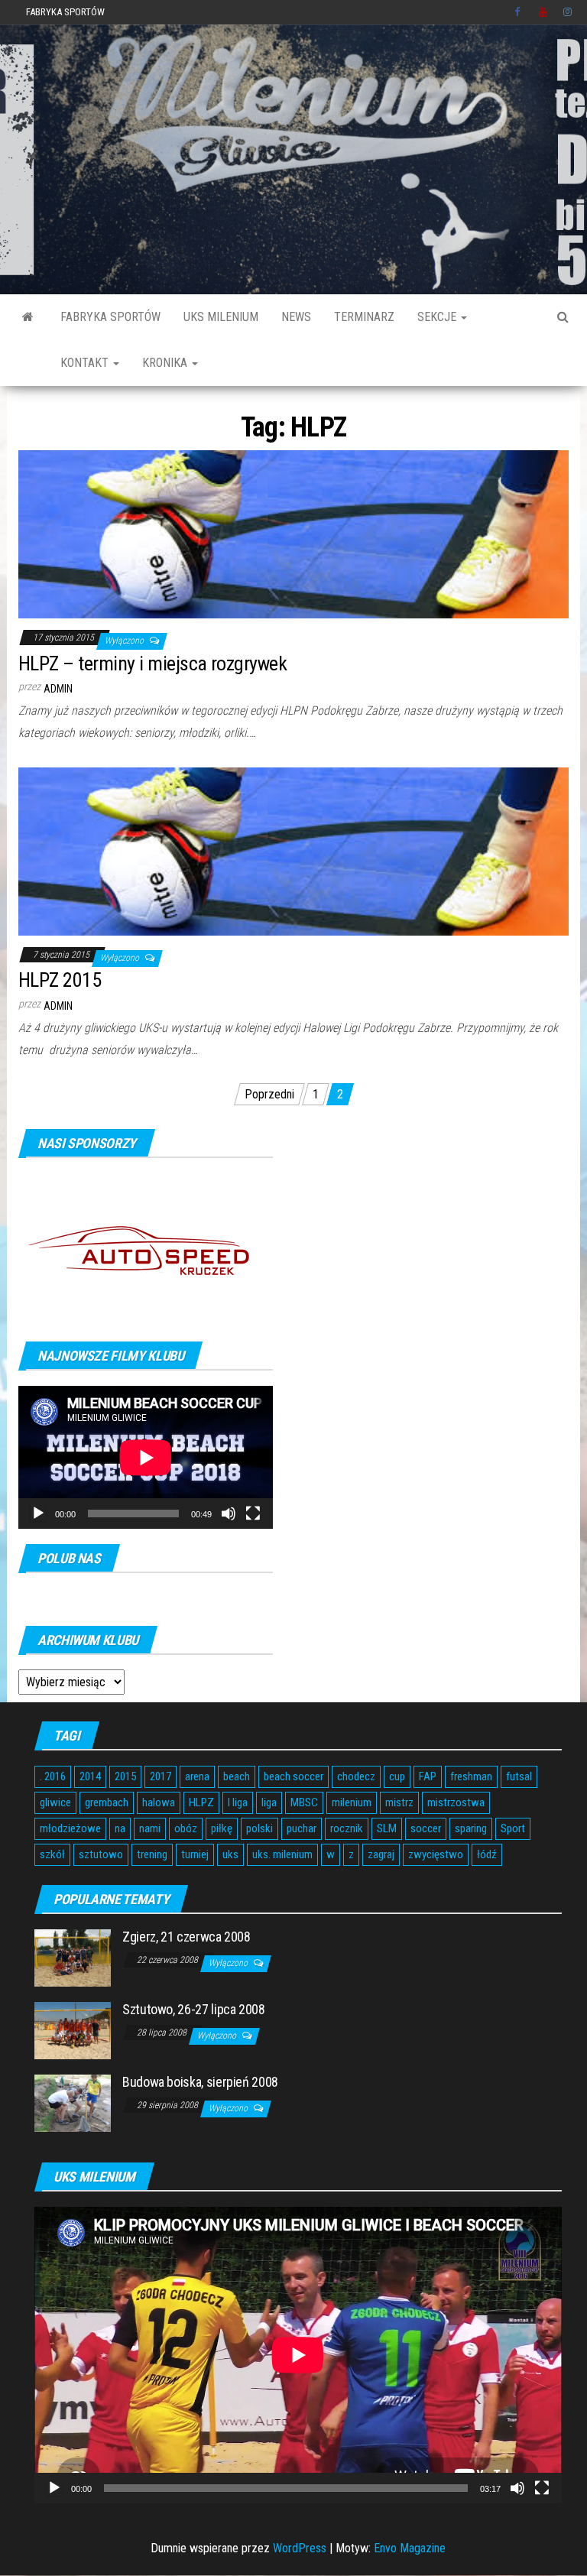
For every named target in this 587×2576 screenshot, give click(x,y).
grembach (107, 1802)
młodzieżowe (70, 1828)
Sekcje (438, 317)
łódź (487, 1854)
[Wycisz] (229, 1513)
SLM (387, 1828)
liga (269, 1802)
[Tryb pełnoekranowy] (253, 1513)
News (296, 317)
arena (197, 1776)
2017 (161, 1776)
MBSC (304, 1802)
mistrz (399, 1802)
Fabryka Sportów (65, 12)
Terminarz (364, 317)
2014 (90, 1776)
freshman (471, 1776)
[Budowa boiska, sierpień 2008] (73, 2102)
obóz (186, 1828)
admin (58, 689)
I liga (238, 1802)
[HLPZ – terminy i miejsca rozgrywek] (293, 534)
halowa (159, 1802)
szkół (52, 1854)
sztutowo (101, 1854)
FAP (428, 1776)
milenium (352, 1802)
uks (230, 1854)
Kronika (166, 363)
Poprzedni (269, 1094)
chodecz (356, 1776)
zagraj (381, 1854)
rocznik (347, 1828)
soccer (426, 1828)
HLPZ (201, 1802)
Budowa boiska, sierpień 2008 (200, 2082)
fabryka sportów (110, 317)
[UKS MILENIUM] (28, 317)
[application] (146, 1457)
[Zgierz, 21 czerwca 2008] (73, 1957)
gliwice (55, 1802)
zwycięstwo (436, 1854)
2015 (125, 1776)
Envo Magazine (410, 2548)
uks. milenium (282, 1854)
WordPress (300, 2548)
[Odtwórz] (38, 1513)
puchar (302, 1828)
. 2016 (53, 1776)
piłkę (222, 1828)
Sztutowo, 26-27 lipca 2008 (194, 2009)
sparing (471, 1828)
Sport (513, 1828)
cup (397, 1776)
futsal (519, 1776)
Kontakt (86, 363)
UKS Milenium (221, 317)
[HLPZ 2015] (293, 850)
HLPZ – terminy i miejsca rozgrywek (152, 663)
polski (259, 1828)
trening (152, 1854)
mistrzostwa (456, 1802)
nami (150, 1828)
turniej (195, 1854)
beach (237, 1776)
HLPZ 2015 (60, 980)
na (120, 1828)
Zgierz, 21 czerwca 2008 (186, 1937)
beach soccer (293, 1776)
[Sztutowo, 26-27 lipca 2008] (73, 2030)
